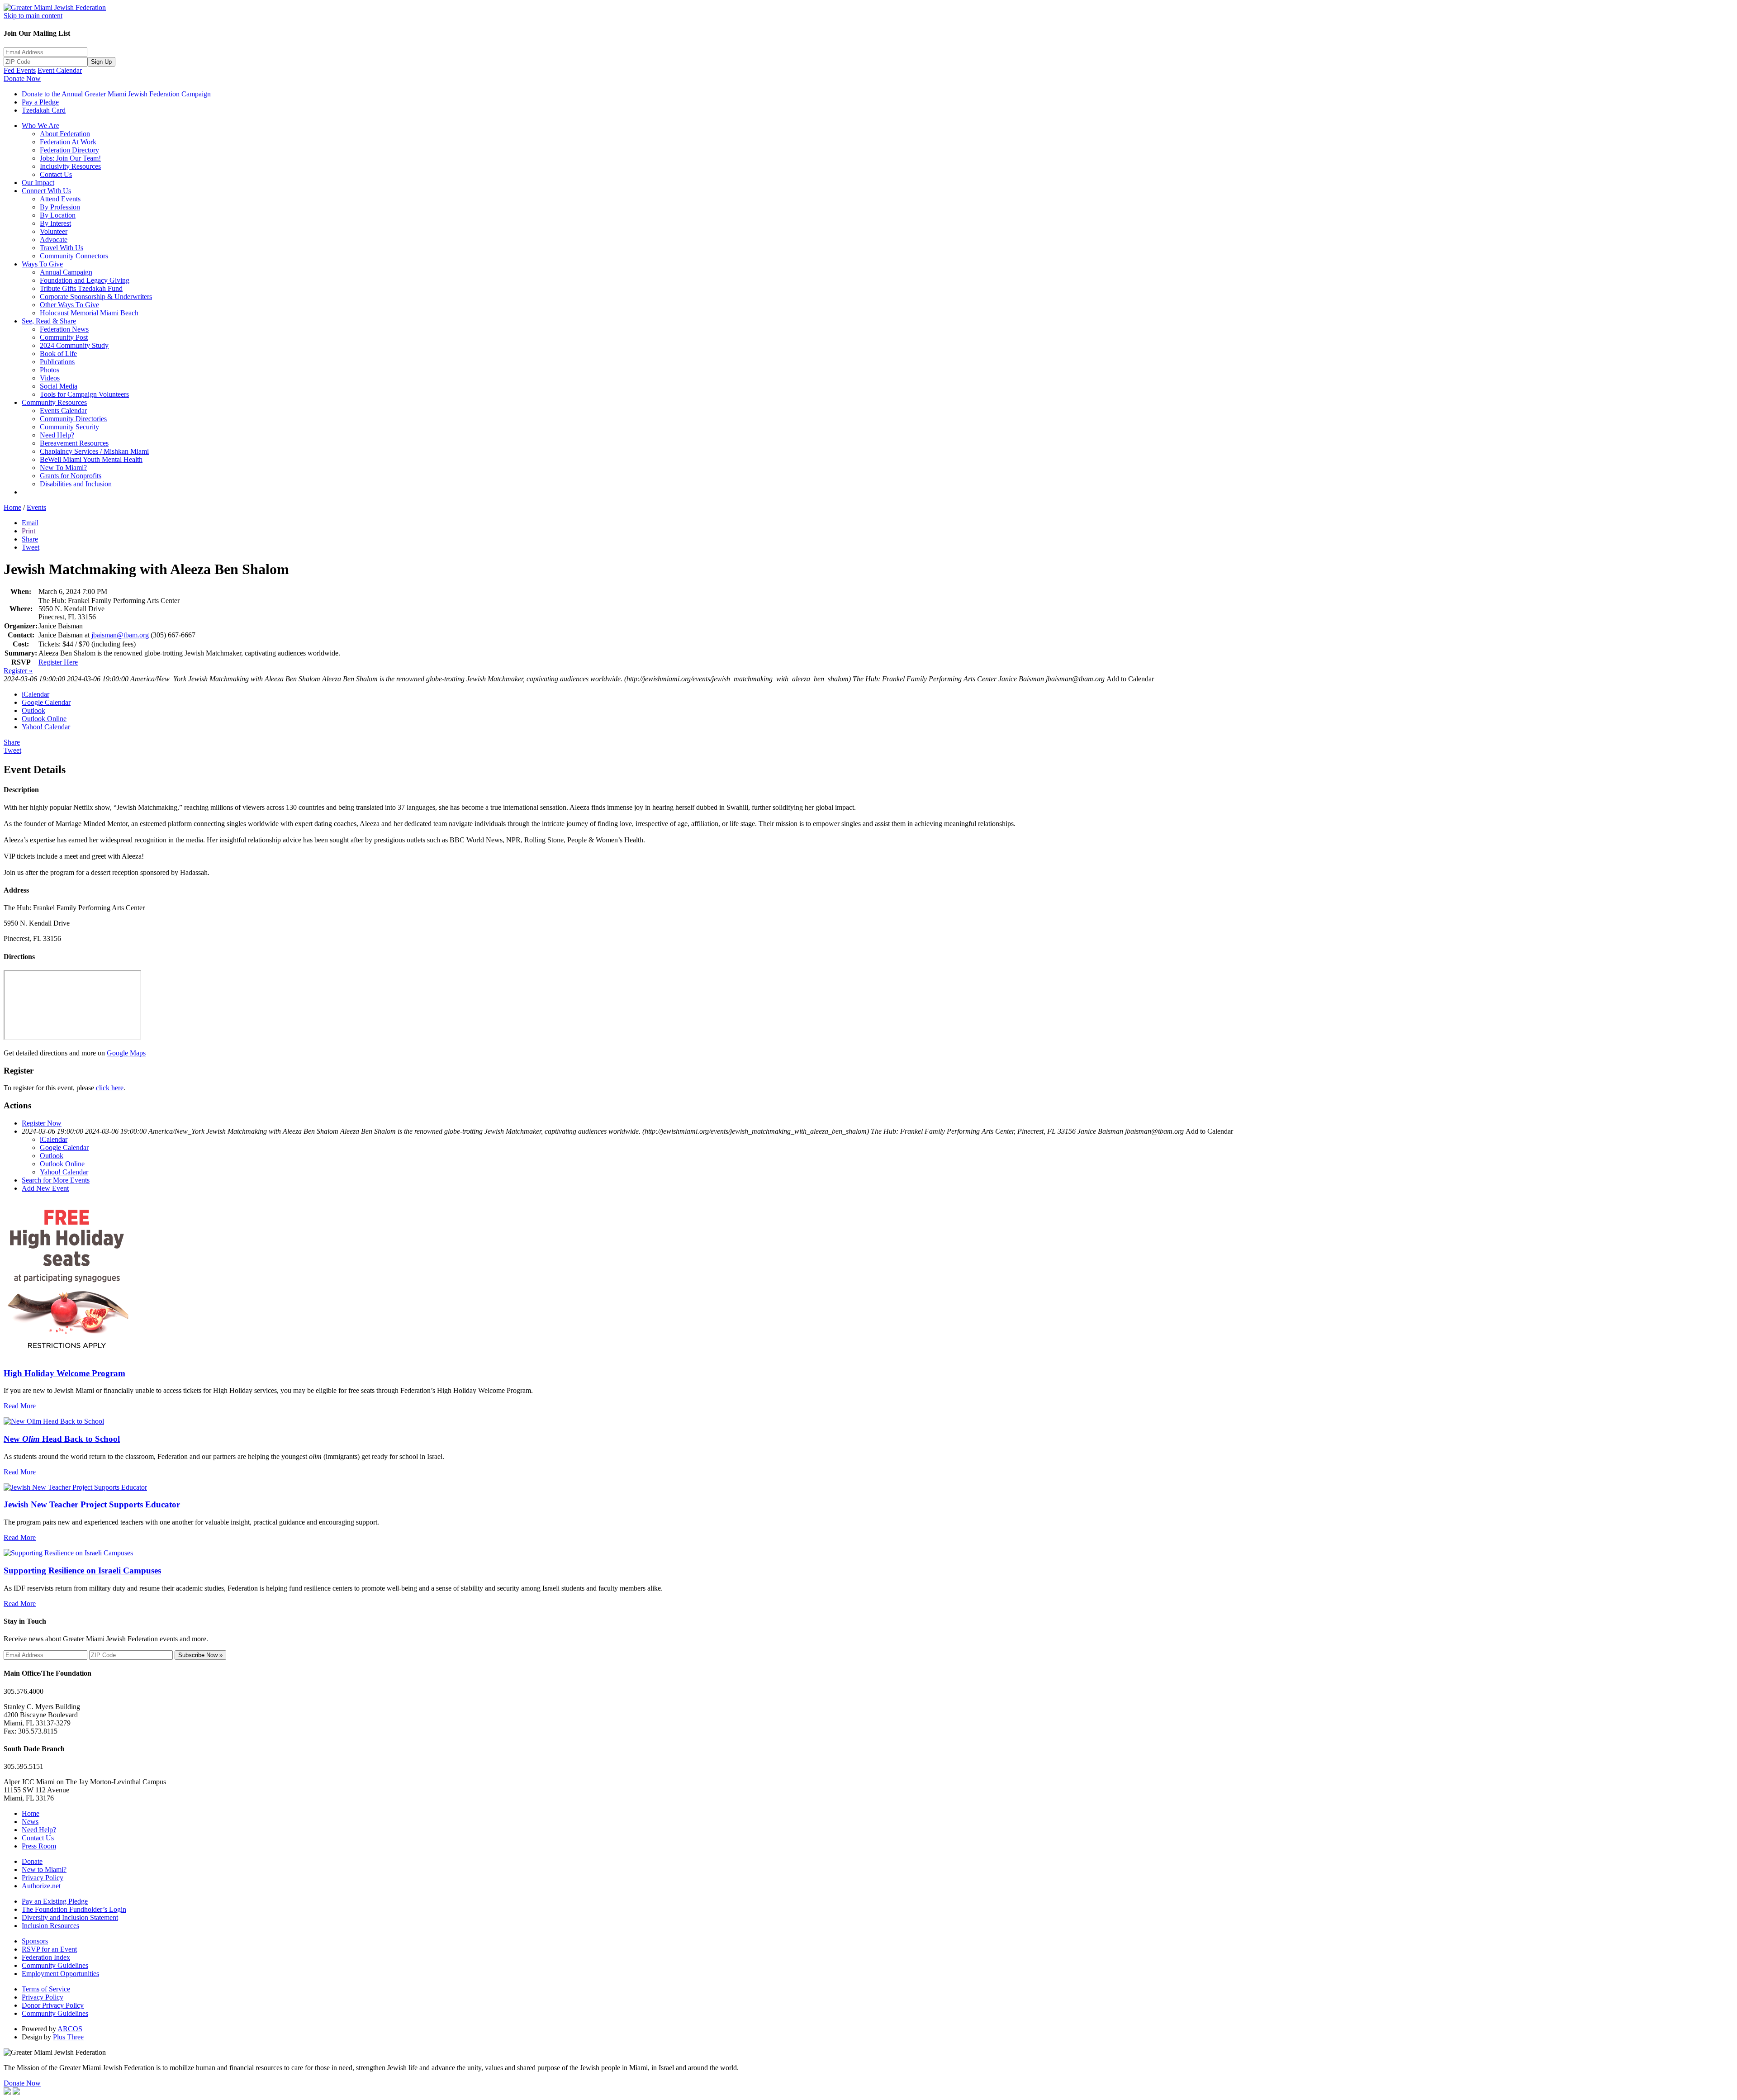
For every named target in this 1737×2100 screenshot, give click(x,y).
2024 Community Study (74, 345)
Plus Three (68, 2037)
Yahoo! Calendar (46, 727)
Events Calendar (63, 411)
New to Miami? (44, 1870)
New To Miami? (63, 468)
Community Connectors (74, 256)
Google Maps (126, 1053)
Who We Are (40, 126)
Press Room (39, 1846)
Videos (50, 378)
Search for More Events (56, 1180)
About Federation (65, 134)
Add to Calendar (1130, 679)
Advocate (54, 240)
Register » (18, 671)
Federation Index (46, 1957)
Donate (32, 1861)
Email (30, 523)
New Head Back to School (62, 1439)
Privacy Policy (43, 1878)
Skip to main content (33, 16)
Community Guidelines (55, 1965)
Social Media (59, 386)
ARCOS (70, 2029)
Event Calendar (60, 70)
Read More (20, 1406)
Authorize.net (41, 1886)
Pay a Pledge (40, 102)
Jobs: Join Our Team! (70, 158)
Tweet (31, 547)
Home (12, 507)
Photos (50, 370)
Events (36, 507)
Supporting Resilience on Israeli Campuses (82, 1570)
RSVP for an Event (49, 1949)
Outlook (33, 710)
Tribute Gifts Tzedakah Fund (81, 288)
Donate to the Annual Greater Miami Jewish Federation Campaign (116, 94)
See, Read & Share (49, 321)
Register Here (58, 662)
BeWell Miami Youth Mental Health (91, 459)
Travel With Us (62, 248)
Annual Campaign (66, 272)
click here (110, 1088)
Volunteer (54, 231)
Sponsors (35, 1941)
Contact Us (56, 174)
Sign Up (101, 62)
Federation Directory (69, 150)
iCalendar (36, 694)
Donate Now (22, 78)
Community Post (64, 337)
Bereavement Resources (74, 443)
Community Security (69, 427)
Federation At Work (68, 142)
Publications (57, 362)
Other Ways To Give (69, 305)
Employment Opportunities (60, 1974)
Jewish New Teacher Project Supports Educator (92, 1504)
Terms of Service (46, 1989)
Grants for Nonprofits (71, 476)
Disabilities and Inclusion (76, 484)
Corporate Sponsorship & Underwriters (96, 297)
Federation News (64, 329)
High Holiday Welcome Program (64, 1373)
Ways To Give (42, 264)
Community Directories (73, 419)
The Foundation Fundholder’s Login (74, 1909)
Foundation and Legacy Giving (85, 280)
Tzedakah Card (44, 110)
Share (30, 539)
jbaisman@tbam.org (120, 635)
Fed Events (20, 70)
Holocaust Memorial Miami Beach (89, 313)
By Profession (60, 207)
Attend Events (60, 199)
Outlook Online (44, 719)
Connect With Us (46, 191)
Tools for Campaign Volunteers (84, 394)
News (30, 1822)
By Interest (55, 223)
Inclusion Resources (50, 1926)
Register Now (42, 1123)
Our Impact (38, 183)
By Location (58, 215)
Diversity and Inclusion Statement (70, 1917)
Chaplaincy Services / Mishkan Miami (94, 451)
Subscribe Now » (200, 1655)
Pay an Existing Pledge (55, 1901)
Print (28, 531)
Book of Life (58, 354)
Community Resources (54, 402)
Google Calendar (46, 702)
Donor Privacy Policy (53, 2005)
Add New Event (45, 1188)
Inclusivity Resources (70, 166)
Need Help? (57, 435)
